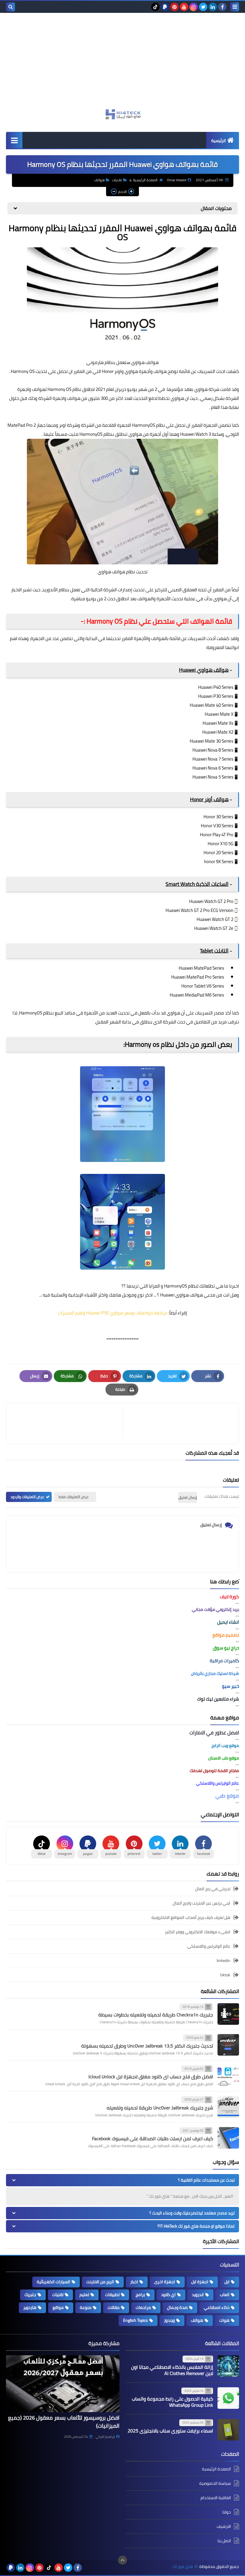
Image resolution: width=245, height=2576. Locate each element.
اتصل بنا (224, 2541)
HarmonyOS (176, 1286)
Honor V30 (211, 826)
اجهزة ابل (200, 2282)
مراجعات (143, 2307)
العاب (225, 2295)
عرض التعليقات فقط (74, 1497)
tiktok (225, 1975)
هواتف (99, 180)
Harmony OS (59, 389)
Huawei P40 (209, 687)
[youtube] (184, 7)
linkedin (223, 1960)
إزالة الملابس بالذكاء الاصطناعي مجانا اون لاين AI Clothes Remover (172, 2370)
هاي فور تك (183, 2567)
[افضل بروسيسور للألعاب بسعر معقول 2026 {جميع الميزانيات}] (63, 2384)
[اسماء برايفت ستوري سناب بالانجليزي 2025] (228, 2430)
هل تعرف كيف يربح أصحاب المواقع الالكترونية (191, 1917)
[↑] (122, 2560)
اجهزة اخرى (165, 2282)
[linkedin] (213, 7)
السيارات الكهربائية (53, 2282)
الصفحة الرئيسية (145, 180)
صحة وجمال (177, 2307)
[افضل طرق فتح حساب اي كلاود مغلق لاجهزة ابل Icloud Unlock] (228, 2076)
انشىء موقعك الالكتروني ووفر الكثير (198, 1932)
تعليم (84, 2295)
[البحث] (10, 7)
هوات (224, 2320)
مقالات (114, 2307)
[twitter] (203, 7)
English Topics (135, 2320)
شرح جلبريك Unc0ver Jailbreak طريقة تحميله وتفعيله (160, 2108)
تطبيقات (112, 2295)
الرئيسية (219, 141)
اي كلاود (168, 2295)
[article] (67, 1423)
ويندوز (169, 2320)
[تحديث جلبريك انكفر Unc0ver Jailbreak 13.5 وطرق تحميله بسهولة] (228, 2045)
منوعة (86, 2307)
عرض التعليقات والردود (27, 1497)
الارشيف (224, 2526)
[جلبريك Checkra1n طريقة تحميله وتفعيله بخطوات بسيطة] (228, 2014)
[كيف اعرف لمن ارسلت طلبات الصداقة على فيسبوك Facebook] (228, 2138)
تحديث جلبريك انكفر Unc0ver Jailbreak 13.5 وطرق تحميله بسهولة (147, 2046)
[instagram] (194, 7)
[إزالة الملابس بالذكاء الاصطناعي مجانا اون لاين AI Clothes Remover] (228, 2366)
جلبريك (30, 2295)
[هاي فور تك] (122, 114)
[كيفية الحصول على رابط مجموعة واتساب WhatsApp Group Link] (228, 2398)
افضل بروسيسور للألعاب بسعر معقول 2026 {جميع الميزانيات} (64, 2422)
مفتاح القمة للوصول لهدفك (214, 1771)
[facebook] (222, 7)
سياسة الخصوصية (215, 2483)
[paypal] (165, 7)
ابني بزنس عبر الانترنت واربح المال (202, 1903)
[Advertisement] (122, 64)
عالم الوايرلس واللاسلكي (209, 1946)
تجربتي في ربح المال (213, 1889)
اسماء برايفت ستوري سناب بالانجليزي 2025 (170, 2431)
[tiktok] (155, 7)
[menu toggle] (235, 7)
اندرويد (198, 2295)
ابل (227, 2282)
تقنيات (117, 180)
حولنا (227, 2512)
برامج (140, 2295)
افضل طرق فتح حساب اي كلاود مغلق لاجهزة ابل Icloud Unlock (151, 2077)
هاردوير (30, 2307)
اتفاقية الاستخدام (216, 2498)
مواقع (58, 2307)
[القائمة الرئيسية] (14, 140)
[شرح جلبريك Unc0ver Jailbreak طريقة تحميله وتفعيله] (228, 2107)
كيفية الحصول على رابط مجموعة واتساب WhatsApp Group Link (172, 2402)
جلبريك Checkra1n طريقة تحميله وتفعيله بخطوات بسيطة (156, 2015)
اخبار (134, 2282)
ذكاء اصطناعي (217, 2307)
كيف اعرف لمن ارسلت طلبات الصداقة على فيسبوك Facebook (153, 2138)
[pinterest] (174, 7)
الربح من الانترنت (100, 2282)
